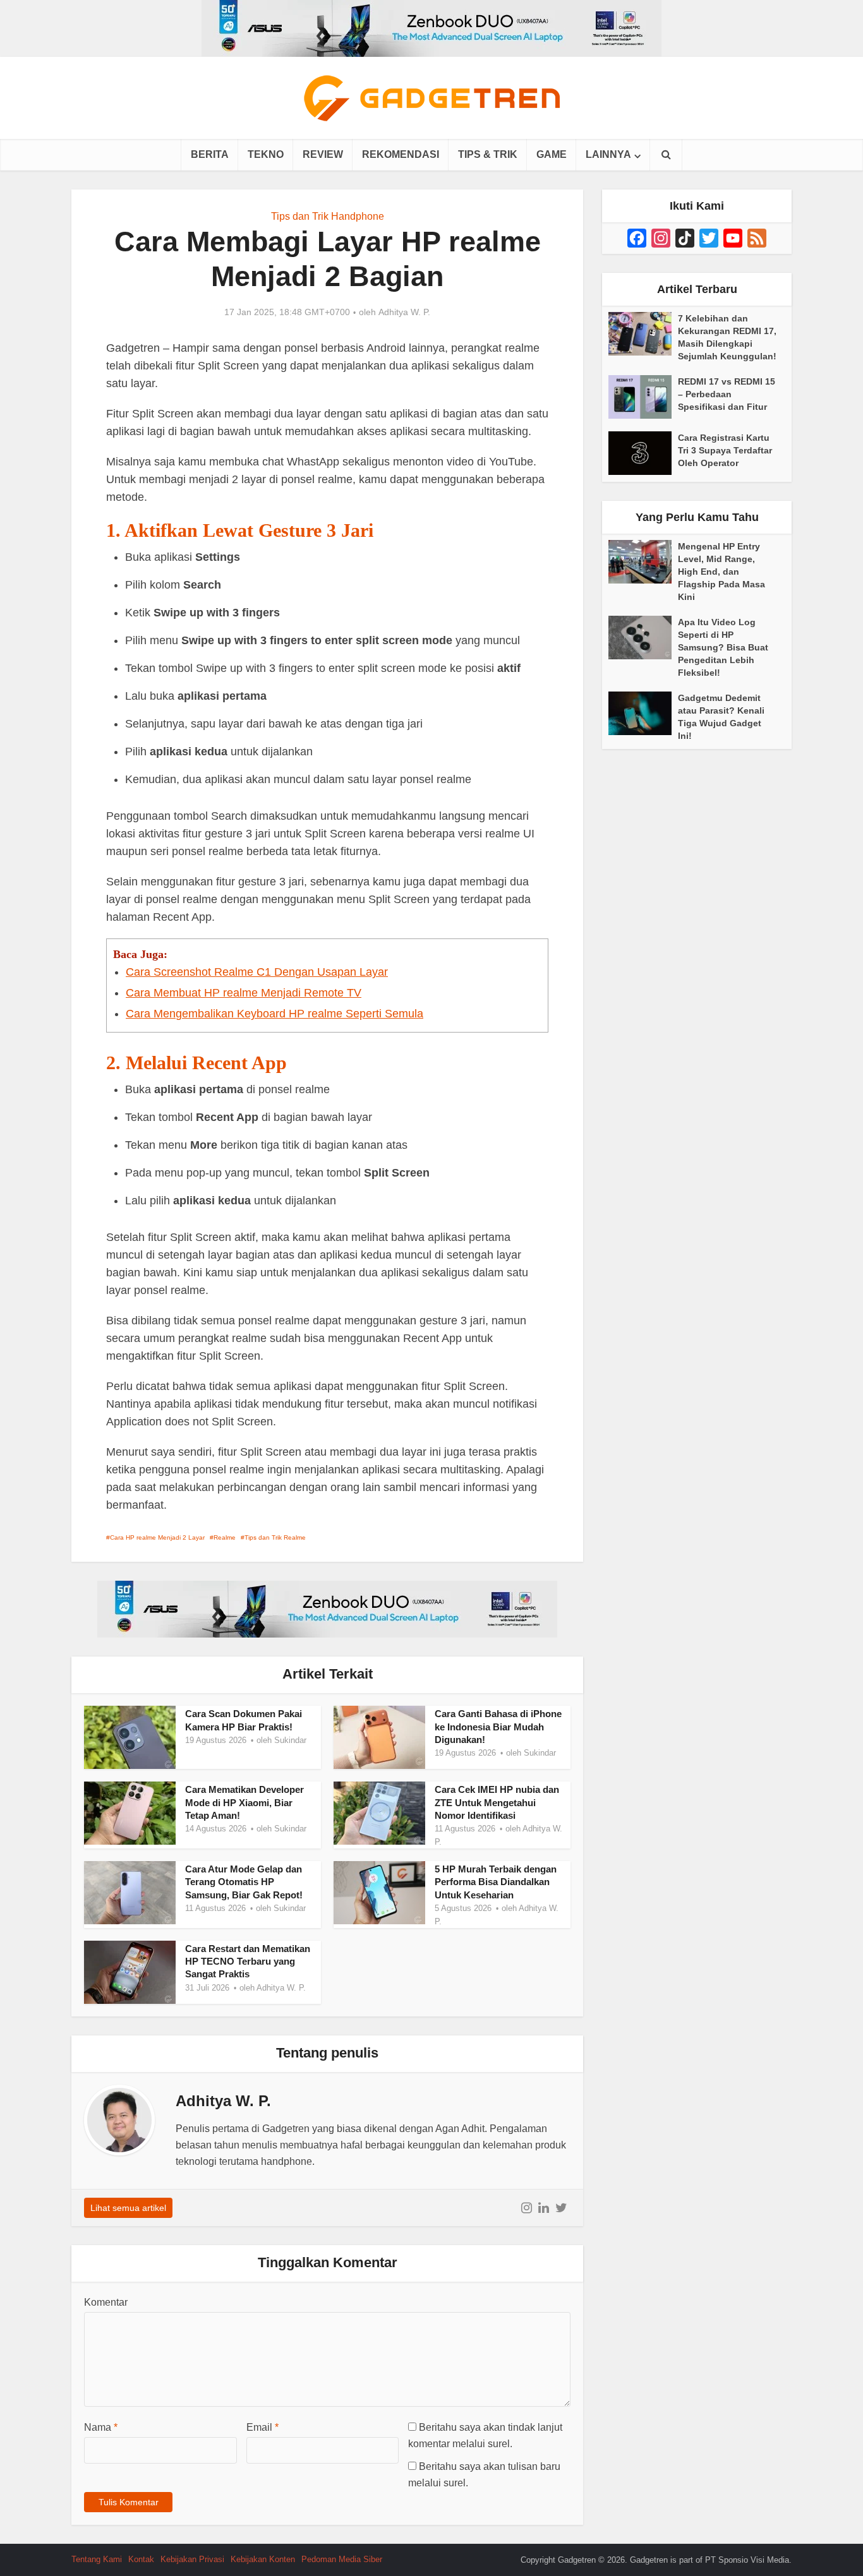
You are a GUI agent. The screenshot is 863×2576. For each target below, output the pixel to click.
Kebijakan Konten (263, 2559)
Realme (225, 1537)
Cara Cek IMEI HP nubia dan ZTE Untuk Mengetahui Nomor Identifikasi (497, 1802)
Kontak (141, 2559)
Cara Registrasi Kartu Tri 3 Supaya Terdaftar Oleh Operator (725, 450)
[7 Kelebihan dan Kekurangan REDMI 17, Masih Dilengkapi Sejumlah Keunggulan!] (643, 334)
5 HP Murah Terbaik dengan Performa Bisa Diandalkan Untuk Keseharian (496, 1882)
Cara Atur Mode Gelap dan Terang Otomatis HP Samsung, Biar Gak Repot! (244, 1882)
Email (263, 2427)
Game (552, 154)
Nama (101, 2427)
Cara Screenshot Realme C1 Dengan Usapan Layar (257, 972)
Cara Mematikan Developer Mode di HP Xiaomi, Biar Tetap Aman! (244, 1802)
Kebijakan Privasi (192, 2559)
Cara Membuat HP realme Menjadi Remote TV (244, 993)
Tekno (266, 154)
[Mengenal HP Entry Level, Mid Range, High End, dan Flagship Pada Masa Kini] (643, 562)
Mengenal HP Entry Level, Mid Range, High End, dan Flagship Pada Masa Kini (721, 572)
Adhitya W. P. (404, 312)
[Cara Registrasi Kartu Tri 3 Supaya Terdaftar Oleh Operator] (643, 453)
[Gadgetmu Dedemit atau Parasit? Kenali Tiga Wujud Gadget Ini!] (643, 713)
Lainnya (608, 154)
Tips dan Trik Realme (275, 1537)
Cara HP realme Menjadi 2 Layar (157, 1537)
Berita (210, 154)
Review (323, 154)
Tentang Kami (97, 2559)
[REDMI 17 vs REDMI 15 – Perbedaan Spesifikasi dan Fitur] (643, 397)
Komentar (106, 2302)
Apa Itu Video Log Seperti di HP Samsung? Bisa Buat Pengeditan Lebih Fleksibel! (723, 647)
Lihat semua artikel (128, 2208)
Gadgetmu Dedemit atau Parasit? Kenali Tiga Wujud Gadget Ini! (721, 717)
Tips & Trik (488, 154)
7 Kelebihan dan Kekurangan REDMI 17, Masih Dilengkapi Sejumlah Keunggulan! (727, 337)
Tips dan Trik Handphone (328, 216)
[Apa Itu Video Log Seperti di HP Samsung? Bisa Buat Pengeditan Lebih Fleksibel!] (643, 638)
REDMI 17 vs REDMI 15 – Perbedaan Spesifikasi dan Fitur (727, 394)
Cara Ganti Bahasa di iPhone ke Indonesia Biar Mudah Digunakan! (498, 1727)
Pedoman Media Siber (342, 2559)
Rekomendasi (401, 154)
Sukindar (290, 1740)
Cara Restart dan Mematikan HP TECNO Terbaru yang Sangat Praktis (248, 1962)
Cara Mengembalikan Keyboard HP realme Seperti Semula (275, 1014)
